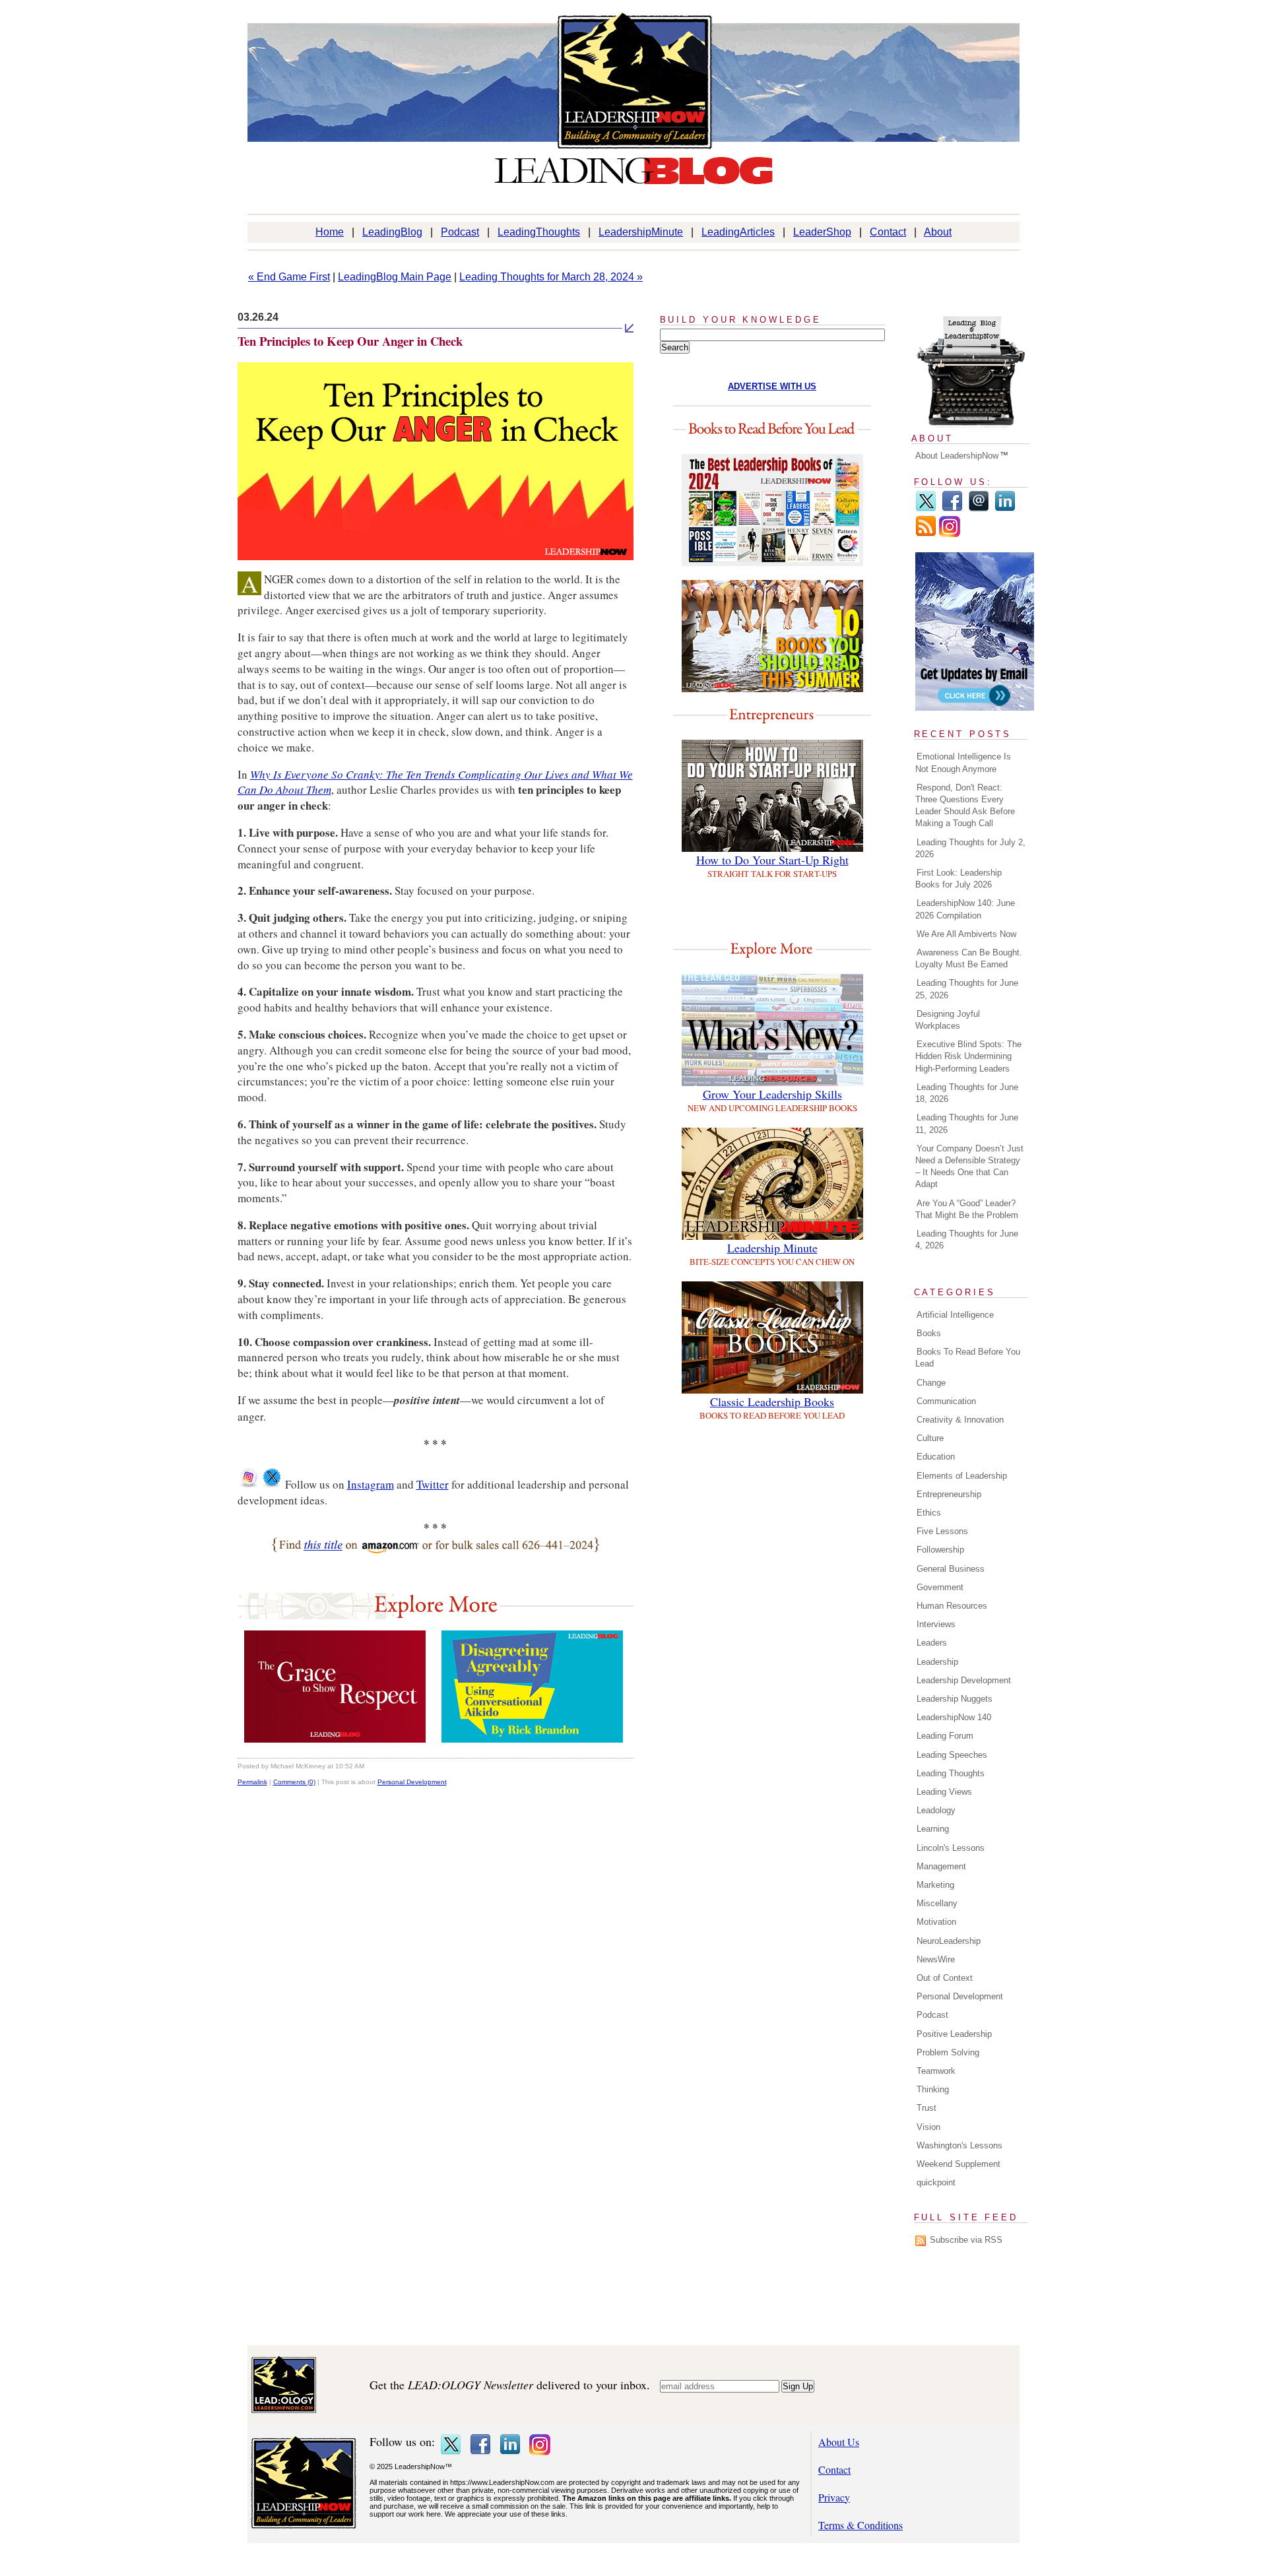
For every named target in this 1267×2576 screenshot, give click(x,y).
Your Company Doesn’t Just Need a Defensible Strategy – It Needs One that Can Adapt (969, 1167)
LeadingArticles (738, 232)
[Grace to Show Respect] (335, 1738)
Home (330, 232)
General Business (951, 1569)
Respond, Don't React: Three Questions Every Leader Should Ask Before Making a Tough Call (965, 806)
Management (941, 1866)
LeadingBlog (392, 232)
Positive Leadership (954, 2034)
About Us (839, 2442)
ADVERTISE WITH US (772, 386)
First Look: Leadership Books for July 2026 (958, 879)
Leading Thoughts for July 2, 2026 (970, 848)
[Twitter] (926, 509)
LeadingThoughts (539, 232)
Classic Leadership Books (772, 1401)
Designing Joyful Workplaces (948, 1020)
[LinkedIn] (1005, 509)
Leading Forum (945, 1736)
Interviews (936, 1624)
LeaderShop (822, 232)
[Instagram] (950, 534)
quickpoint (936, 2182)
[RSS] (926, 534)
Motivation (936, 1922)
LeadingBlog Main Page (395, 277)
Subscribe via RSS (966, 2240)
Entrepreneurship (949, 1494)
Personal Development (412, 1782)
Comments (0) (294, 1782)
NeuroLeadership (949, 1941)
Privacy (834, 2497)
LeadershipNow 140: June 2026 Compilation (965, 909)
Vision (928, 2127)
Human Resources (952, 1606)
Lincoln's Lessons (951, 1848)
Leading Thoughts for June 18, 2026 (967, 1093)
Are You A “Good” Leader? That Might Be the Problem (967, 1209)
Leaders (932, 1643)
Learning (933, 1829)
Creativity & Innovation (960, 1420)
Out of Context (945, 1978)
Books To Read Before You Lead (968, 1358)
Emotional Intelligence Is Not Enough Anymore (963, 762)
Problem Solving (948, 2052)
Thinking (933, 2089)
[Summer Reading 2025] (772, 688)
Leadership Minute (772, 1248)
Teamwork (936, 2071)
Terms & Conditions (861, 2525)
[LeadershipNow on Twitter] (272, 1484)
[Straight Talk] (532, 1738)
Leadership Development (964, 1680)
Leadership (937, 1662)
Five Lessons (942, 1531)
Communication (946, 1401)
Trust (926, 2108)
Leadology (936, 1810)
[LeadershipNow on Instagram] (248, 1484)
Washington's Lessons (959, 2145)
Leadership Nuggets (955, 1699)
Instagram (371, 1484)
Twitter (433, 1484)
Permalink (252, 1782)
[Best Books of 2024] (772, 562)
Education (936, 1457)
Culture (930, 1438)
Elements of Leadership (962, 1476)
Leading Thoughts (951, 1773)
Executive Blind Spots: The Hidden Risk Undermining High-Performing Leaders (968, 1056)
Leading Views (944, 1792)
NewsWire (936, 1959)
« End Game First (289, 277)
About (938, 232)
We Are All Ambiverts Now (966, 934)
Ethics (929, 1513)
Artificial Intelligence (955, 1315)
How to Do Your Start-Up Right (772, 860)
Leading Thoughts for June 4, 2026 (967, 1240)
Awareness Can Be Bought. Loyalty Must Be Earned (969, 958)
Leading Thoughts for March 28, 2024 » (551, 277)
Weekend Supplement (958, 2164)
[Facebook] (952, 509)
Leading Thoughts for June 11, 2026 (967, 1123)
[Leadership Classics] (772, 1389)
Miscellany (937, 1903)
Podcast (460, 232)
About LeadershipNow (957, 456)
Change (931, 1383)
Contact (888, 232)
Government (940, 1587)
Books (929, 1333)
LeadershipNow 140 (954, 1717)
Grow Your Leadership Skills (772, 1094)
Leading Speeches (952, 1755)
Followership (940, 1550)
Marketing (935, 1885)
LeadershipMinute (641, 232)
